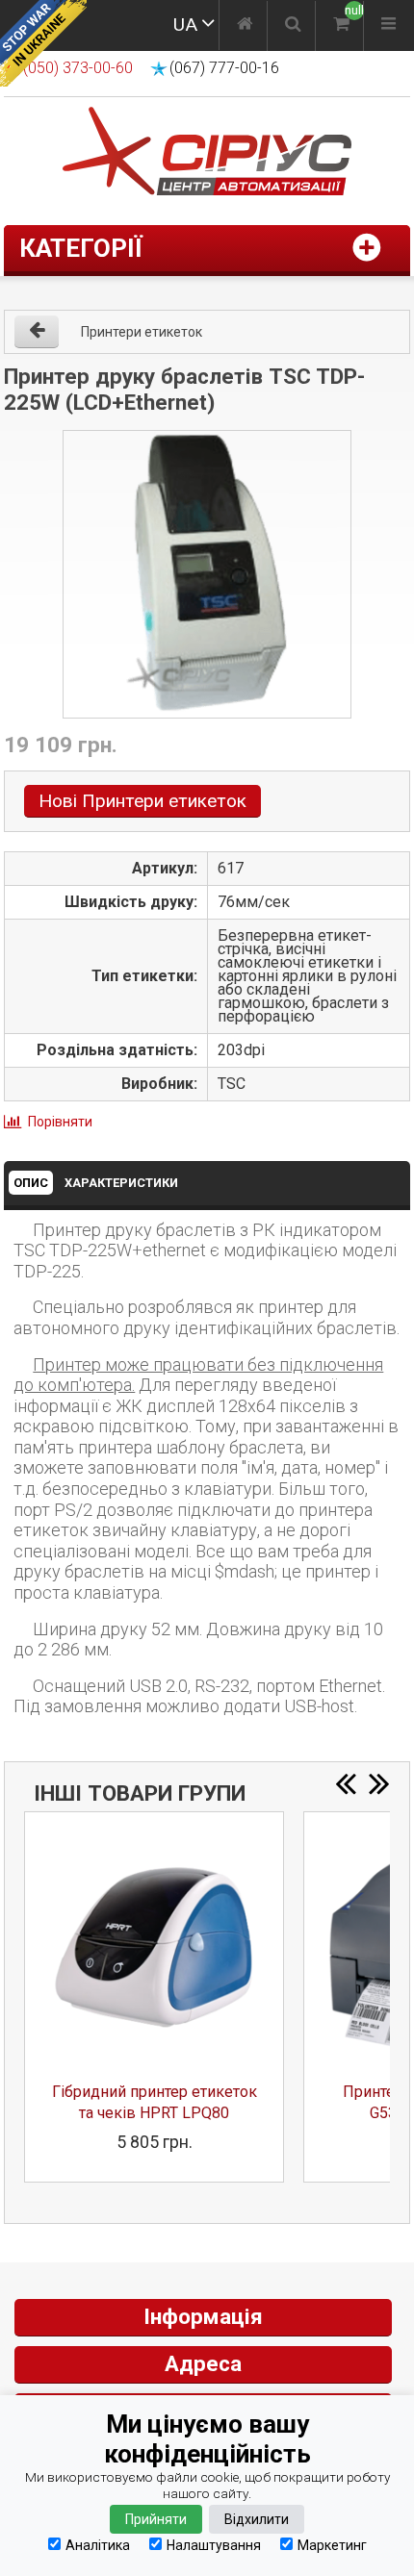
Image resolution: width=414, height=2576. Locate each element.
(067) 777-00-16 (224, 68)
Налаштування (214, 2545)
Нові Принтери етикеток (142, 801)
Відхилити (257, 2519)
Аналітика (98, 2545)
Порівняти (60, 1122)
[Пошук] (293, 26)
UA (185, 25)
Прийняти (156, 2519)
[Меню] (388, 26)
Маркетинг (332, 2545)
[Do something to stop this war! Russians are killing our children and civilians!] (43, 43)
